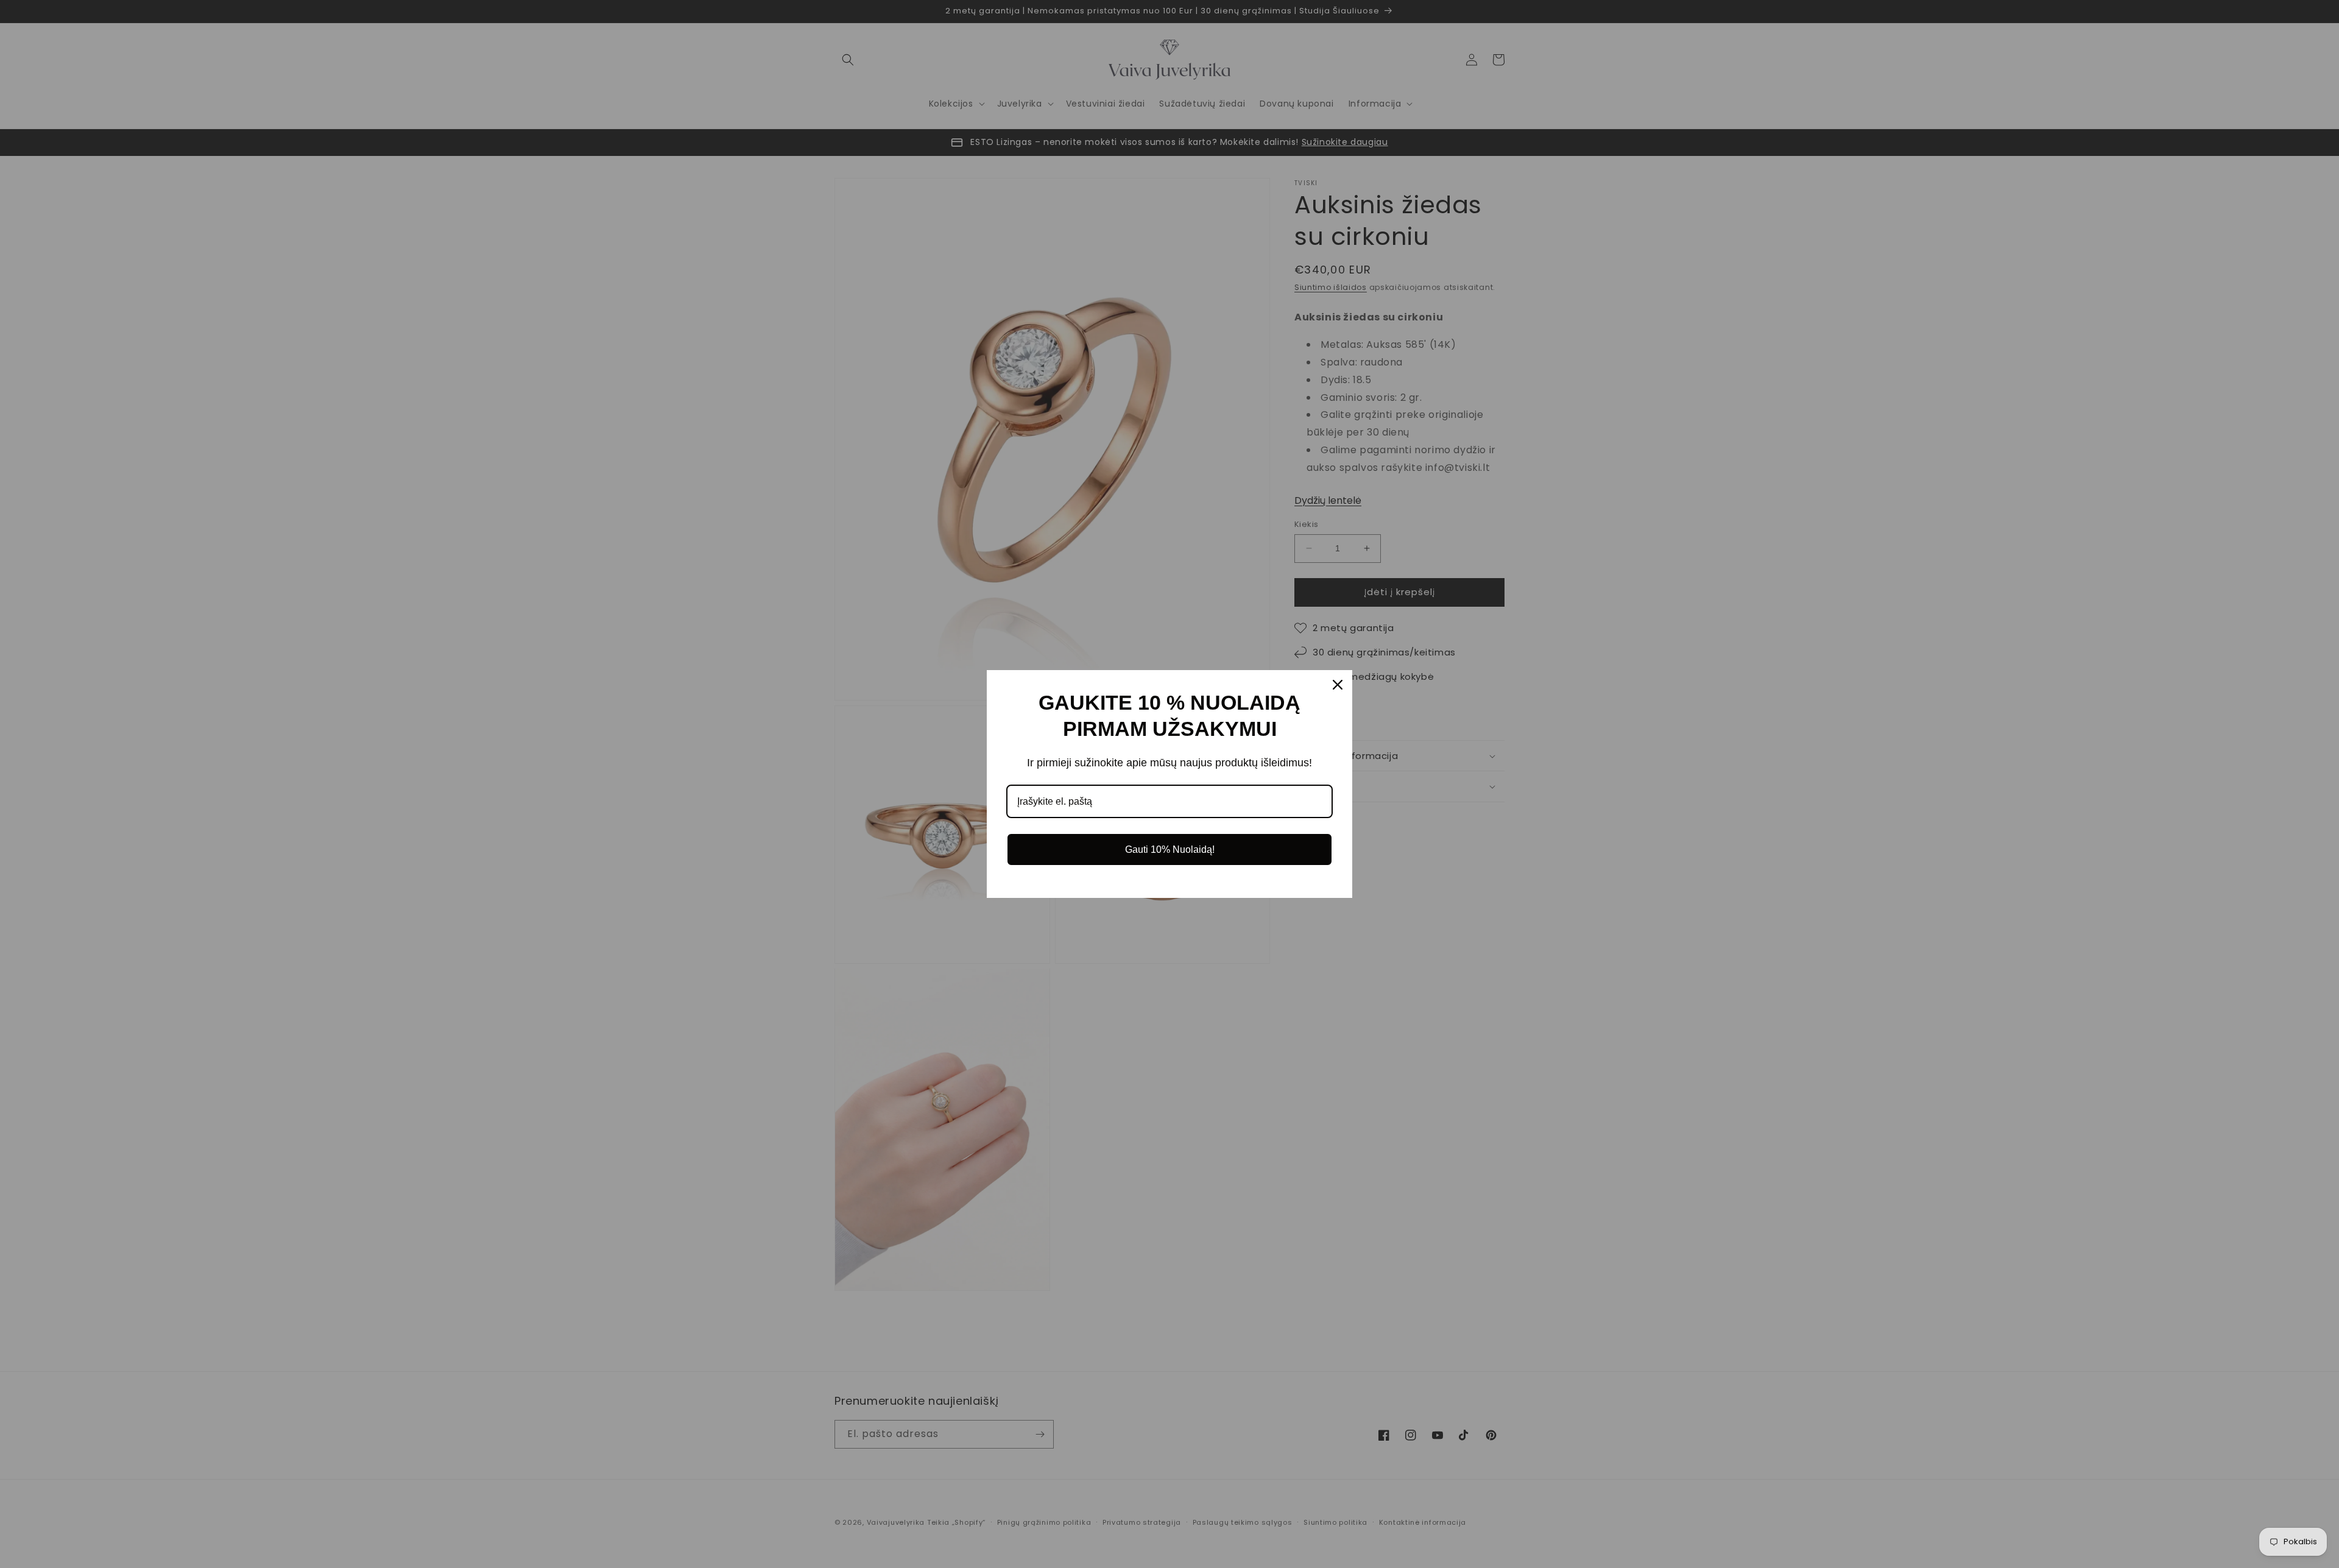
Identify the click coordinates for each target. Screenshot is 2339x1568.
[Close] (1338, 685)
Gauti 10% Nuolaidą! (1170, 849)
